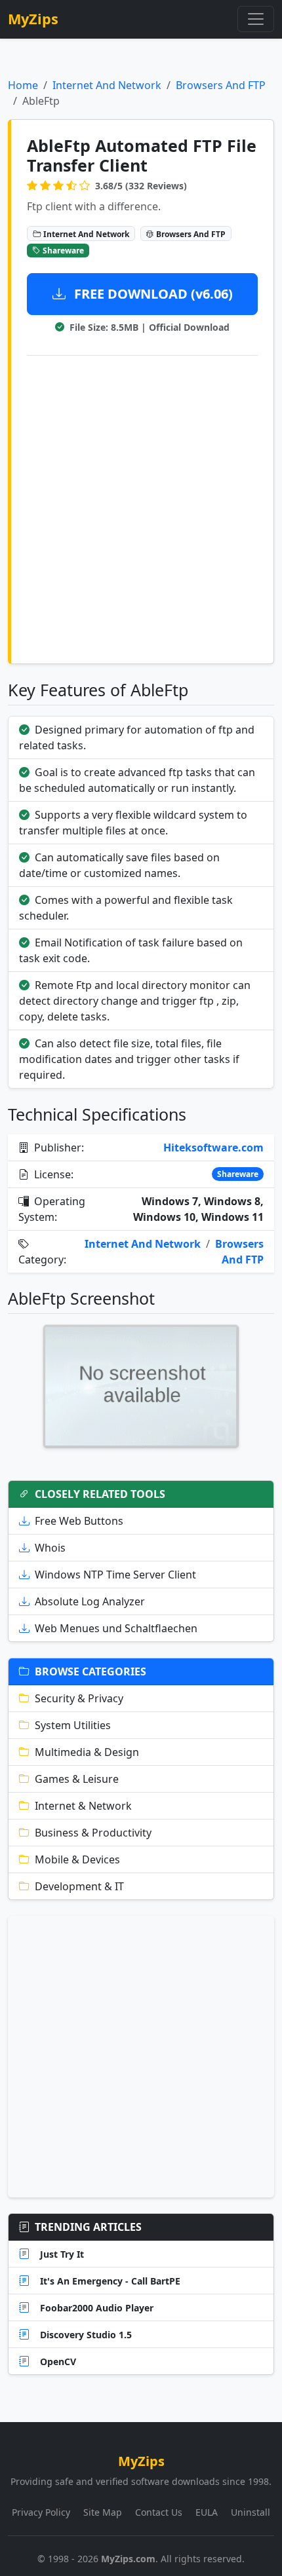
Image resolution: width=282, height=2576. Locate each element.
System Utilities (73, 1725)
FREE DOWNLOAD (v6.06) (152, 294)
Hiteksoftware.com (213, 1148)
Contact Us (159, 2512)
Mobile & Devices (77, 1859)
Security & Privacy (79, 1698)
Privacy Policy (41, 2512)
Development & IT (79, 1886)
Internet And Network (107, 85)
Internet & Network (83, 1806)
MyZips (33, 19)
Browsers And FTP (221, 85)
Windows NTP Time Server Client (115, 1575)
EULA (207, 2512)
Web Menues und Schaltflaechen (116, 1628)
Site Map (103, 2512)
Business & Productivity (93, 1833)
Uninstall (251, 2512)
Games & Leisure (77, 1779)
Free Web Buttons (79, 1521)
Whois (50, 1548)
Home (23, 85)
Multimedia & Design (87, 1752)
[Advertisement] (141, 507)
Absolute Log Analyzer (90, 1601)
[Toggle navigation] (256, 19)
